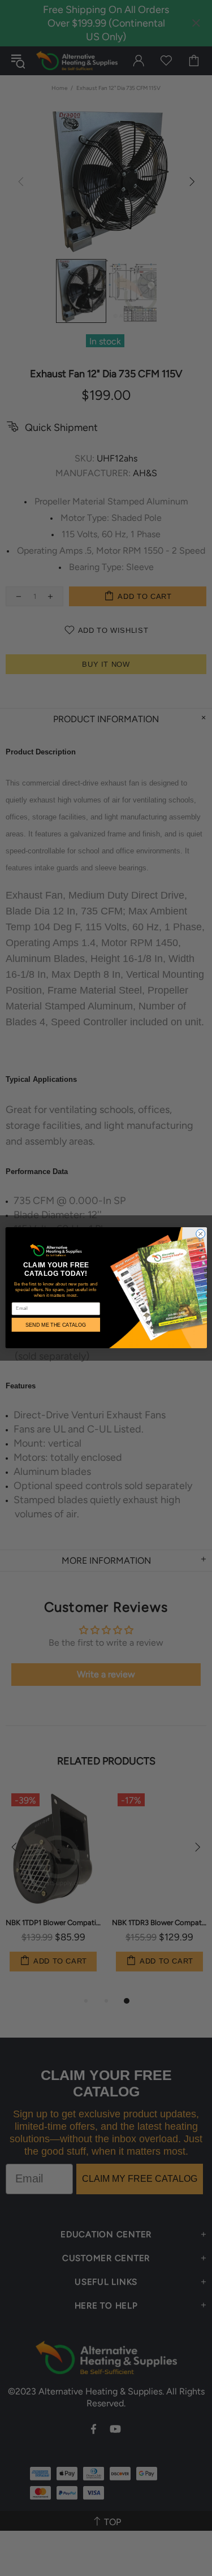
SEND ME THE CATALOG (56, 1325)
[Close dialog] (200, 1234)
